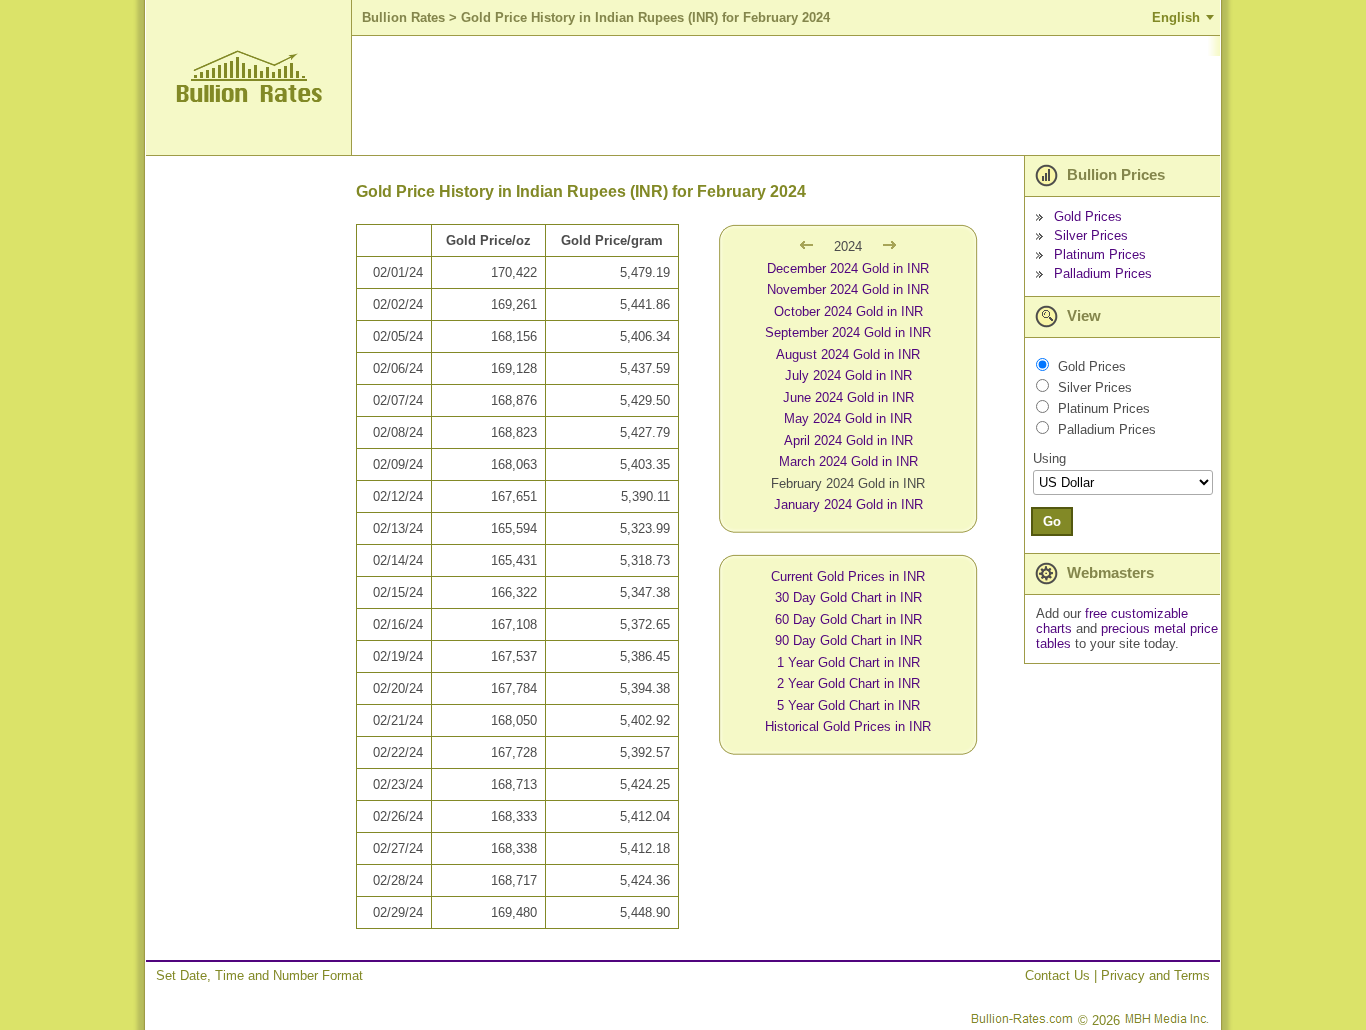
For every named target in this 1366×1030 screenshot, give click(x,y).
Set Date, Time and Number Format (259, 975)
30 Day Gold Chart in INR (848, 597)
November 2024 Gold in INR (848, 289)
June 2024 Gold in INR (848, 397)
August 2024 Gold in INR (848, 354)
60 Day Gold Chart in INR (848, 619)
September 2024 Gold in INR (848, 332)
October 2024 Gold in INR (848, 311)
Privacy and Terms (1155, 975)
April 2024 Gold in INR (848, 440)
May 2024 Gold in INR (848, 418)
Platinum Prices (1100, 254)
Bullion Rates (403, 17)
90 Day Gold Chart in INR (848, 640)
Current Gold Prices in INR (848, 576)
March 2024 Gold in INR (848, 461)
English (1176, 17)
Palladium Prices (1103, 273)
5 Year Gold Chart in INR (848, 705)
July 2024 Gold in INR (848, 375)
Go (1052, 521)
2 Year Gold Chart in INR (848, 683)
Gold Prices (1088, 216)
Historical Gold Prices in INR (848, 726)
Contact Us (1057, 975)
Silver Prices (1091, 235)
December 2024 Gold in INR (848, 268)
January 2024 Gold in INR (848, 504)
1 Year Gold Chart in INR (848, 662)
